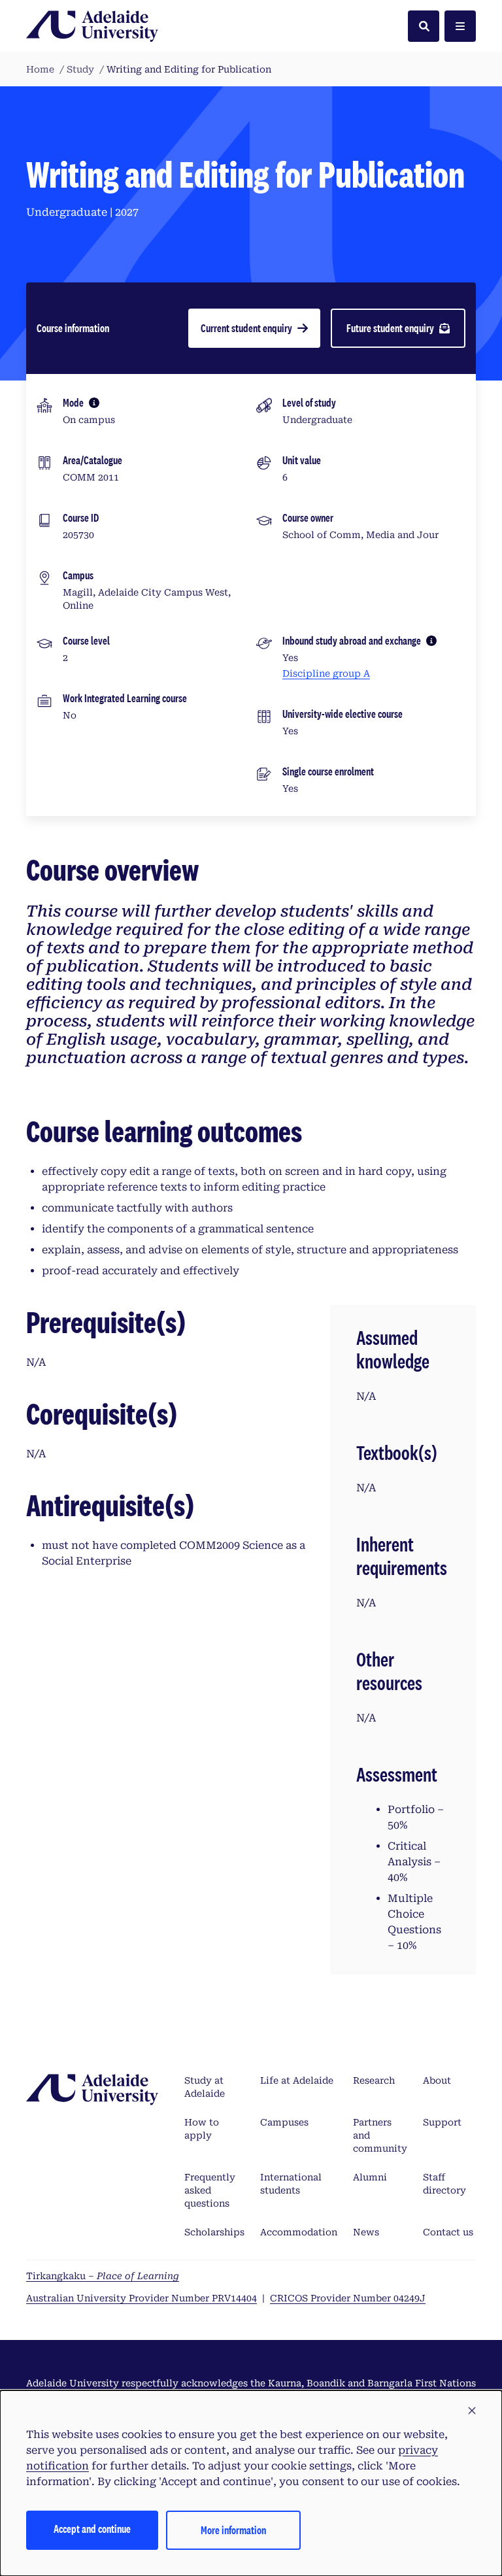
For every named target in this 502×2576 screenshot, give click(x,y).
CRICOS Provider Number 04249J (348, 2298)
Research (374, 2080)
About (437, 2080)
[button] (472, 2411)
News (366, 2232)
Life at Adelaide (297, 2080)
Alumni (370, 2177)
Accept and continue (92, 2529)
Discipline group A (326, 673)
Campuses (284, 2122)
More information (233, 2530)
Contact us (448, 2232)
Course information (73, 328)
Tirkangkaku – (103, 2276)
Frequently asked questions (210, 2190)
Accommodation (299, 2232)
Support (442, 2122)
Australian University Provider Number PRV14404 (142, 2298)
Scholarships (214, 2232)
